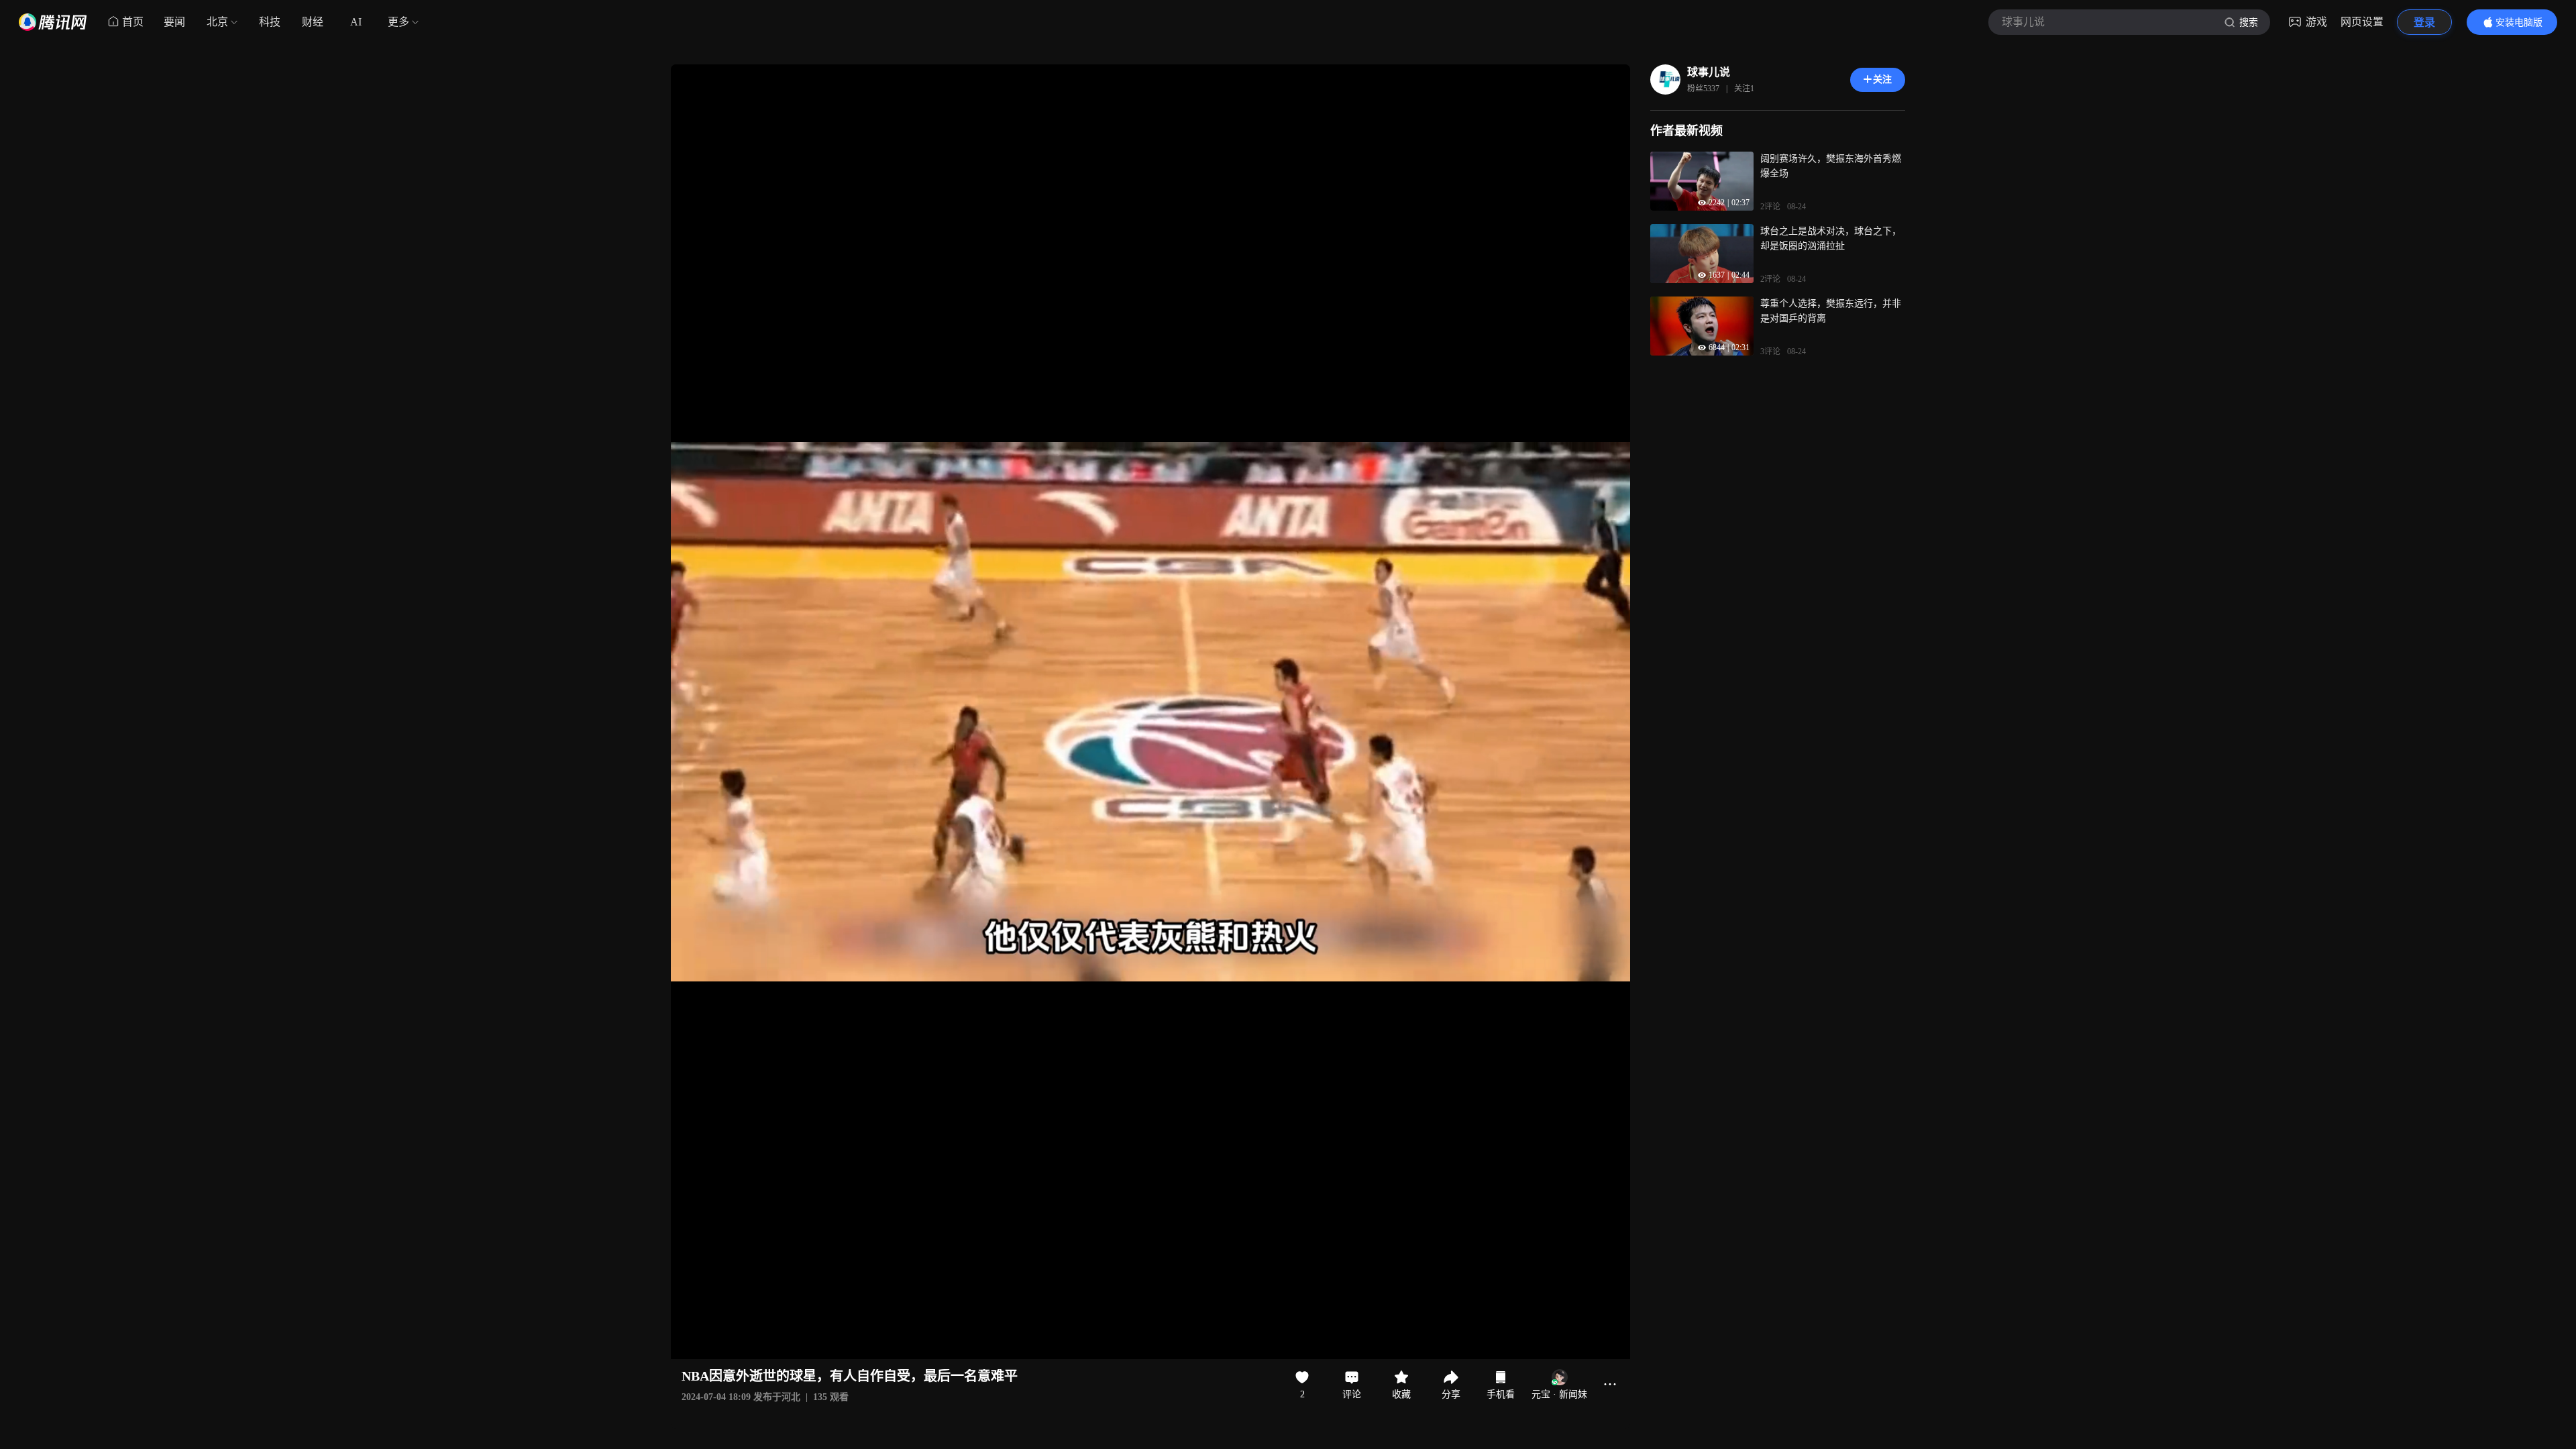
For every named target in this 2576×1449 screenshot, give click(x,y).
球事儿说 (1709, 72)
